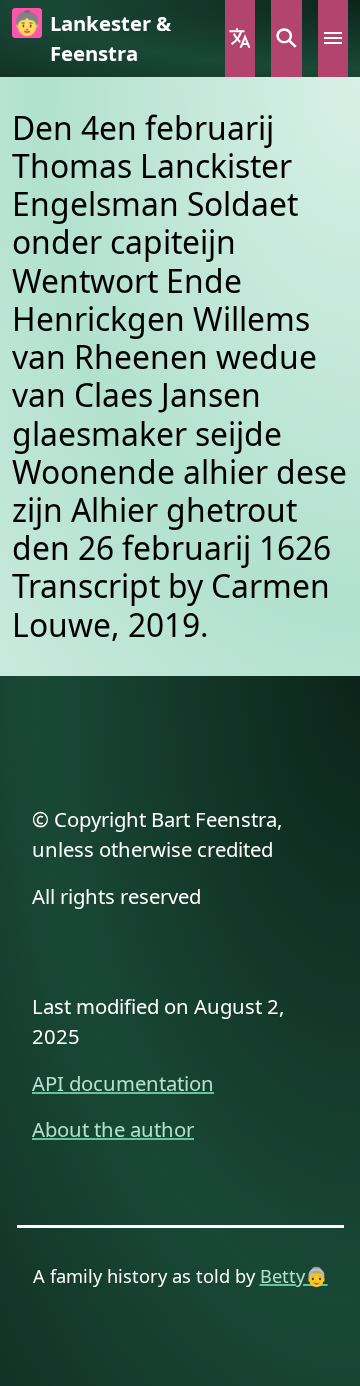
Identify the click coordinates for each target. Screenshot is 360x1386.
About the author (113, 1129)
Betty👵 (294, 1275)
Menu (333, 38)
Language (240, 38)
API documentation (123, 1083)
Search (286, 38)
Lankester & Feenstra (110, 38)
